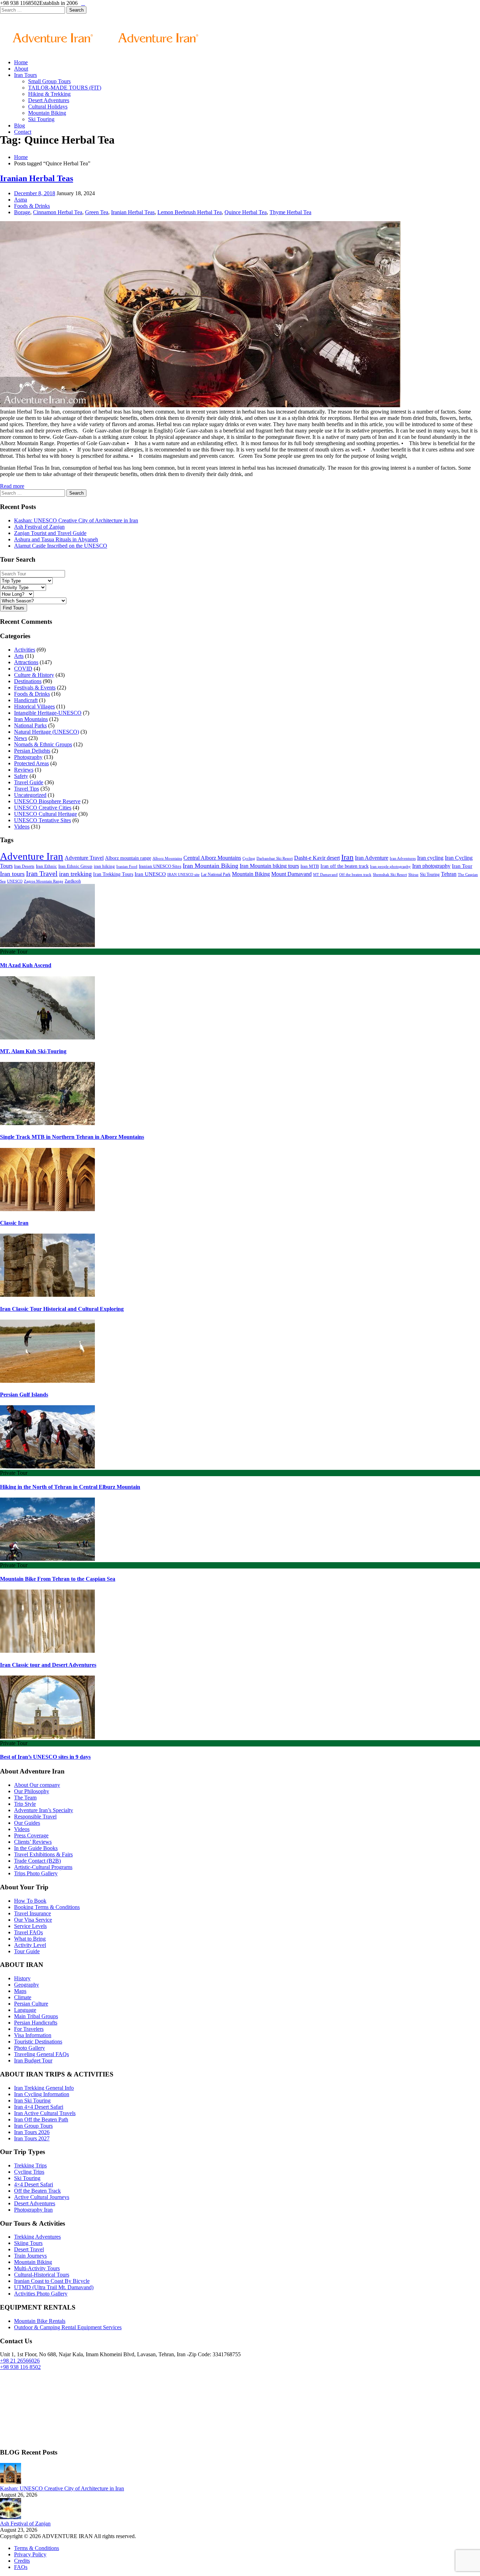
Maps (20, 1991)
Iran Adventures (403, 858)
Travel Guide (29, 782)
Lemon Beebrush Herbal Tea (190, 212)
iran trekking (75, 874)
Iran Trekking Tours (113, 874)
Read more (12, 486)
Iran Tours (25, 75)
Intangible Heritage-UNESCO (48, 713)
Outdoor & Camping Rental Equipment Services (68, 2327)
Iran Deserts (24, 866)
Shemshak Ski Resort (390, 875)
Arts (19, 656)
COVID (23, 669)
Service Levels (30, 1926)
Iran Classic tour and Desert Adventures (48, 1665)
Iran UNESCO (150, 874)
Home (21, 62)
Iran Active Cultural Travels (45, 2113)
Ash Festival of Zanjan (39, 527)
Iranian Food (127, 866)
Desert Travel (29, 2249)
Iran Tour (462, 866)
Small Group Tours (49, 81)
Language (25, 2010)
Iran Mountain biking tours (269, 866)
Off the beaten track (355, 875)
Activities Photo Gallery (41, 2294)
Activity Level (30, 1945)
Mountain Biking (47, 113)
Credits (22, 2561)
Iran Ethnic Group (75, 866)
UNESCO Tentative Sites (43, 820)
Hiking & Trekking (49, 94)
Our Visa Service (33, 1920)
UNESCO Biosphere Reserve (47, 801)
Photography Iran (33, 2210)
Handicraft (26, 700)
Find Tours (14, 608)
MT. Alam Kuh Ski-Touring (33, 1051)
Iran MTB (310, 866)
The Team (25, 1798)
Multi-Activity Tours (37, 2268)
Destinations (28, 681)
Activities (25, 650)
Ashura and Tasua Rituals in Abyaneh (56, 539)
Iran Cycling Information (42, 2094)
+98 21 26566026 (20, 2361)
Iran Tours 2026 (32, 2132)
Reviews (24, 770)
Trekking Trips (30, 2165)
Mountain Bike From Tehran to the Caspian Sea (58, 1579)
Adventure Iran (32, 856)
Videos (22, 827)
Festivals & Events (35, 688)
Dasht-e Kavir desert (317, 858)
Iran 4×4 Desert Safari (39, 2107)
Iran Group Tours (33, 2126)
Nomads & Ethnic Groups (43, 744)
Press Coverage (31, 1835)
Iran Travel (42, 873)
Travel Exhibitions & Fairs (43, 1854)
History (22, 1978)
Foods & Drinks (32, 206)
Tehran (449, 874)
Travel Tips (27, 789)
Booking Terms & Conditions (47, 1907)
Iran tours (12, 874)
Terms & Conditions (37, 2548)
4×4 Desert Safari (34, 2184)
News (21, 738)
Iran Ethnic (46, 866)
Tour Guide (27, 1951)
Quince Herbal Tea (246, 212)
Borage (22, 212)
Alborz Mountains (167, 858)
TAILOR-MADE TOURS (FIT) (65, 88)
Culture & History (34, 675)
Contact (23, 132)
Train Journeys (30, 2256)
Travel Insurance (33, 1913)
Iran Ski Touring (32, 2101)
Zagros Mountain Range (44, 881)
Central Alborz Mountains (212, 858)
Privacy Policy (30, 2554)
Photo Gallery (30, 2048)
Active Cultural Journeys (42, 2197)
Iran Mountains (31, 719)
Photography (28, 757)
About (21, 69)
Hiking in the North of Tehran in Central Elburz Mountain (70, 1487)
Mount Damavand (291, 874)
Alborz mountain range (128, 858)
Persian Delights (32, 751)
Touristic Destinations (38, 2042)
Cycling (249, 858)
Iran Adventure (372, 858)
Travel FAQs (28, 1932)
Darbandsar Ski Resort (275, 858)
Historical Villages (34, 706)
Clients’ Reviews (33, 1842)
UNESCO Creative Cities (43, 808)
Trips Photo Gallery (36, 1873)
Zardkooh (73, 881)
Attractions (26, 662)
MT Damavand (325, 875)
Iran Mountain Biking (210, 866)
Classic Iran (14, 1223)
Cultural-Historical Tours (42, 2275)
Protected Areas (31, 763)
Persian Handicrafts (36, 2023)
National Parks (30, 725)
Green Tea (97, 212)
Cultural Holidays (48, 107)
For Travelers (29, 2029)
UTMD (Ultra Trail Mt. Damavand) (54, 2287)
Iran (347, 857)
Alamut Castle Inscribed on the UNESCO (61, 546)
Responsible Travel (35, 1817)
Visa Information (33, 2035)
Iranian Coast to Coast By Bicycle (52, 2281)
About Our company (37, 1785)
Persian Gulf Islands (24, 1395)
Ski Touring (41, 119)
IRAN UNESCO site (183, 874)
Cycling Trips (29, 2172)
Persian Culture (31, 2004)
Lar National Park (216, 874)
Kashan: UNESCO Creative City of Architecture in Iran (76, 520)
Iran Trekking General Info (44, 2088)
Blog (20, 126)
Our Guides (27, 1823)
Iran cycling (430, 858)
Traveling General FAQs (41, 2054)
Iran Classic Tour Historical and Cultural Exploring (62, 1309)
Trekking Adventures (37, 2237)
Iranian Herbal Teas (37, 178)
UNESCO (15, 881)
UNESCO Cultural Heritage (46, 814)
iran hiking (104, 866)
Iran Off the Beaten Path (41, 2119)
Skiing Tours (28, 2243)
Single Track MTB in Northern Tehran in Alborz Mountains (72, 1137)
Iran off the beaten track (345, 866)
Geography (27, 1985)
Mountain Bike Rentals (40, 2321)
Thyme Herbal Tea (290, 212)
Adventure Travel (84, 858)
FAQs (21, 2567)
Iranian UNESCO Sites (160, 866)
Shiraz (413, 874)
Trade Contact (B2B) (37, 1861)
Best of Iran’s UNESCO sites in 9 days (45, 1757)
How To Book (30, 1901)
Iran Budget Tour (33, 2060)
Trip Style (25, 1804)
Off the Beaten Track (37, 2191)
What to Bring (30, 1939)
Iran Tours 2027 (32, 2138)
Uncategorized (30, 795)
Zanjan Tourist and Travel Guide (50, 533)
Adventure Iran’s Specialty (44, 1810)
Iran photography (431, 866)
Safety (21, 776)
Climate (23, 1997)
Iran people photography (390, 866)
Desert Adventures (49, 100)
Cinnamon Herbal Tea (58, 212)
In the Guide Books (36, 1848)
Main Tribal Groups (36, 2016)
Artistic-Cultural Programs (43, 1867)
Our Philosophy (32, 1791)
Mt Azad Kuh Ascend (26, 965)
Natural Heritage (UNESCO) (47, 732)
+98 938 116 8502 (20, 2367)
